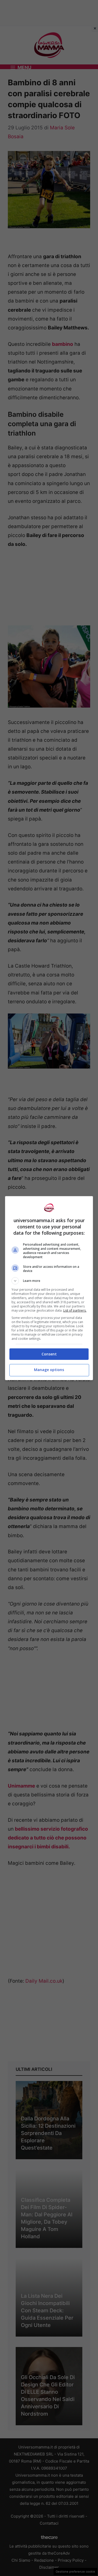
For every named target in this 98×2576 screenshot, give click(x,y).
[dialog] (49, 1288)
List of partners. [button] (75, 1310)
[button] (49, 1281)
